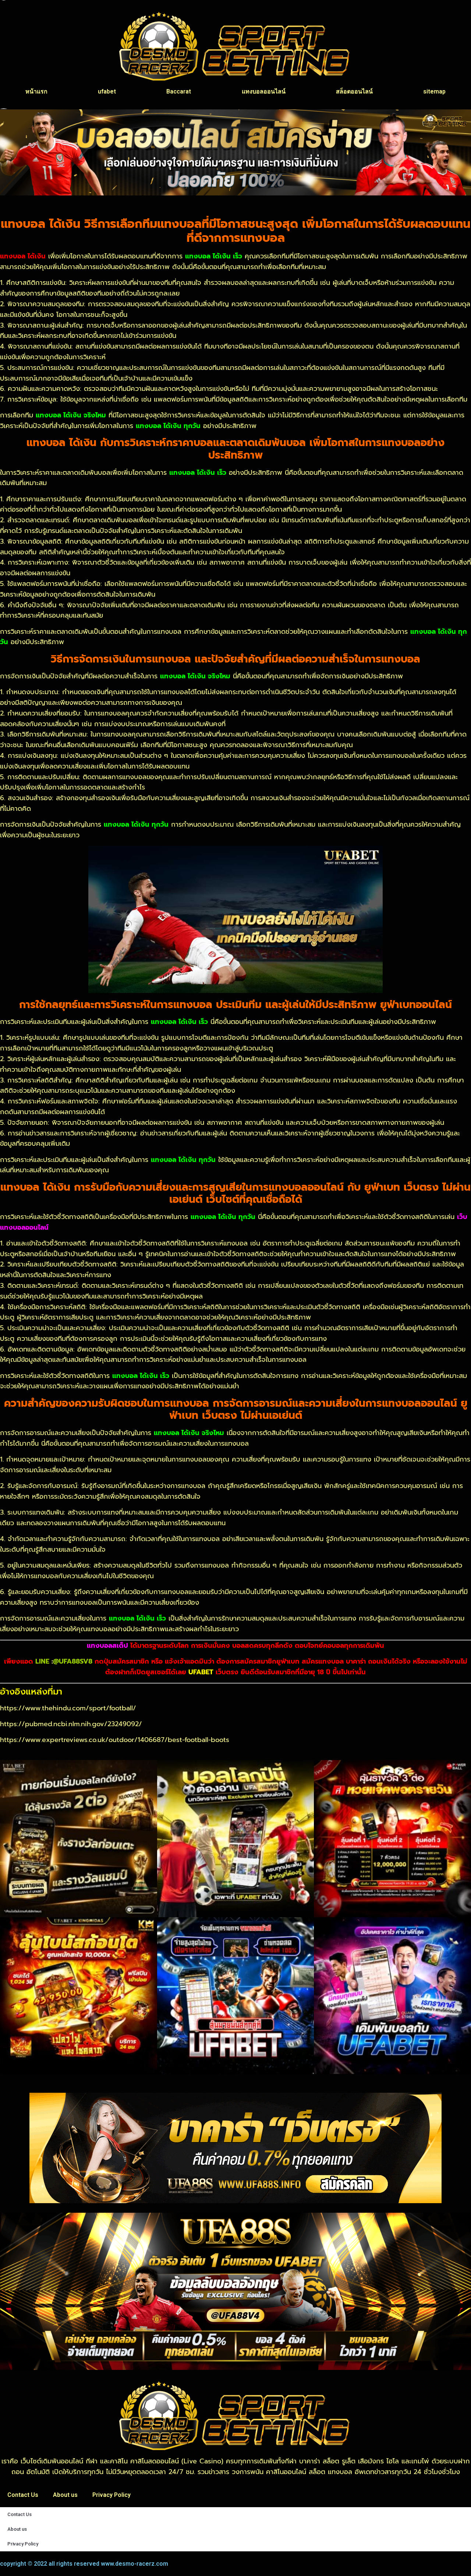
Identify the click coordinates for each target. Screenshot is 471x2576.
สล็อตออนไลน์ (354, 91)
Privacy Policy (111, 2495)
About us (65, 2495)
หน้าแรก (36, 91)
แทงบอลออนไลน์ (264, 91)
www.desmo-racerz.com (134, 2564)
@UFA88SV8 (73, 1661)
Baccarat (179, 91)
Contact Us (23, 2495)
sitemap (434, 91)
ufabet (107, 91)
